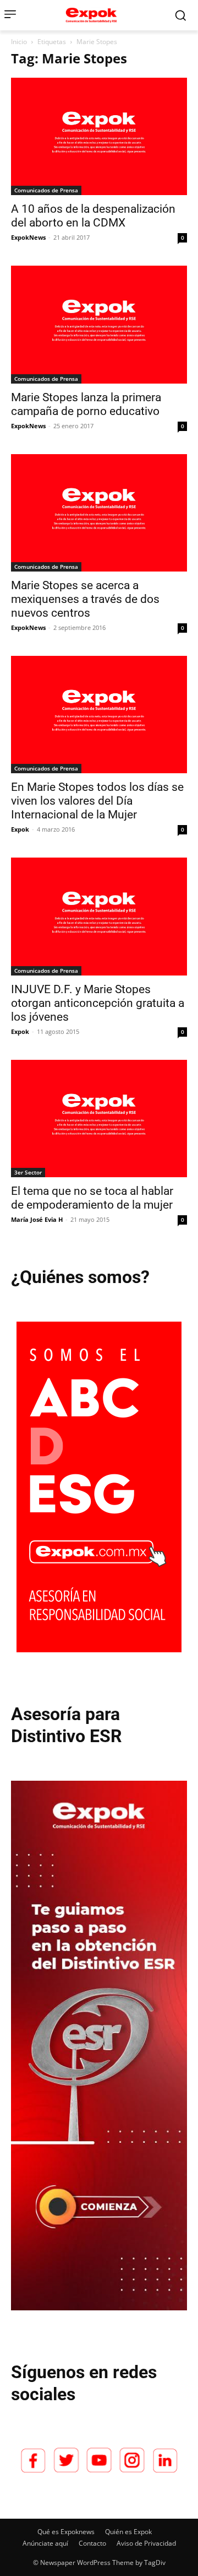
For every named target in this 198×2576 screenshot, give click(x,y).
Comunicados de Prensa (46, 190)
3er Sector (28, 1172)
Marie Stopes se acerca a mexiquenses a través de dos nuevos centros (85, 599)
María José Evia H (37, 1219)
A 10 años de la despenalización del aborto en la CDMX (93, 216)
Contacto (92, 2543)
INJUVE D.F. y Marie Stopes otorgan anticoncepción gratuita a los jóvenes (98, 1003)
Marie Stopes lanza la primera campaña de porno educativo (86, 404)
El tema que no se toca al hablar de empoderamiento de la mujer (92, 1198)
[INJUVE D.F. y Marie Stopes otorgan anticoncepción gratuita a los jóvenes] (99, 916)
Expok (20, 829)
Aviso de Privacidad (146, 2543)
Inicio (19, 42)
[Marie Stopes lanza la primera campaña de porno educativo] (99, 324)
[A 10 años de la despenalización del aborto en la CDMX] (99, 136)
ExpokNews (28, 237)
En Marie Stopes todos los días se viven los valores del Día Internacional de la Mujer (97, 801)
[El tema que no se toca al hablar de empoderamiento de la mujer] (99, 1119)
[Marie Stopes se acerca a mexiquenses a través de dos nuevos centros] (99, 513)
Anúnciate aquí (45, 2543)
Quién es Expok (128, 2532)
